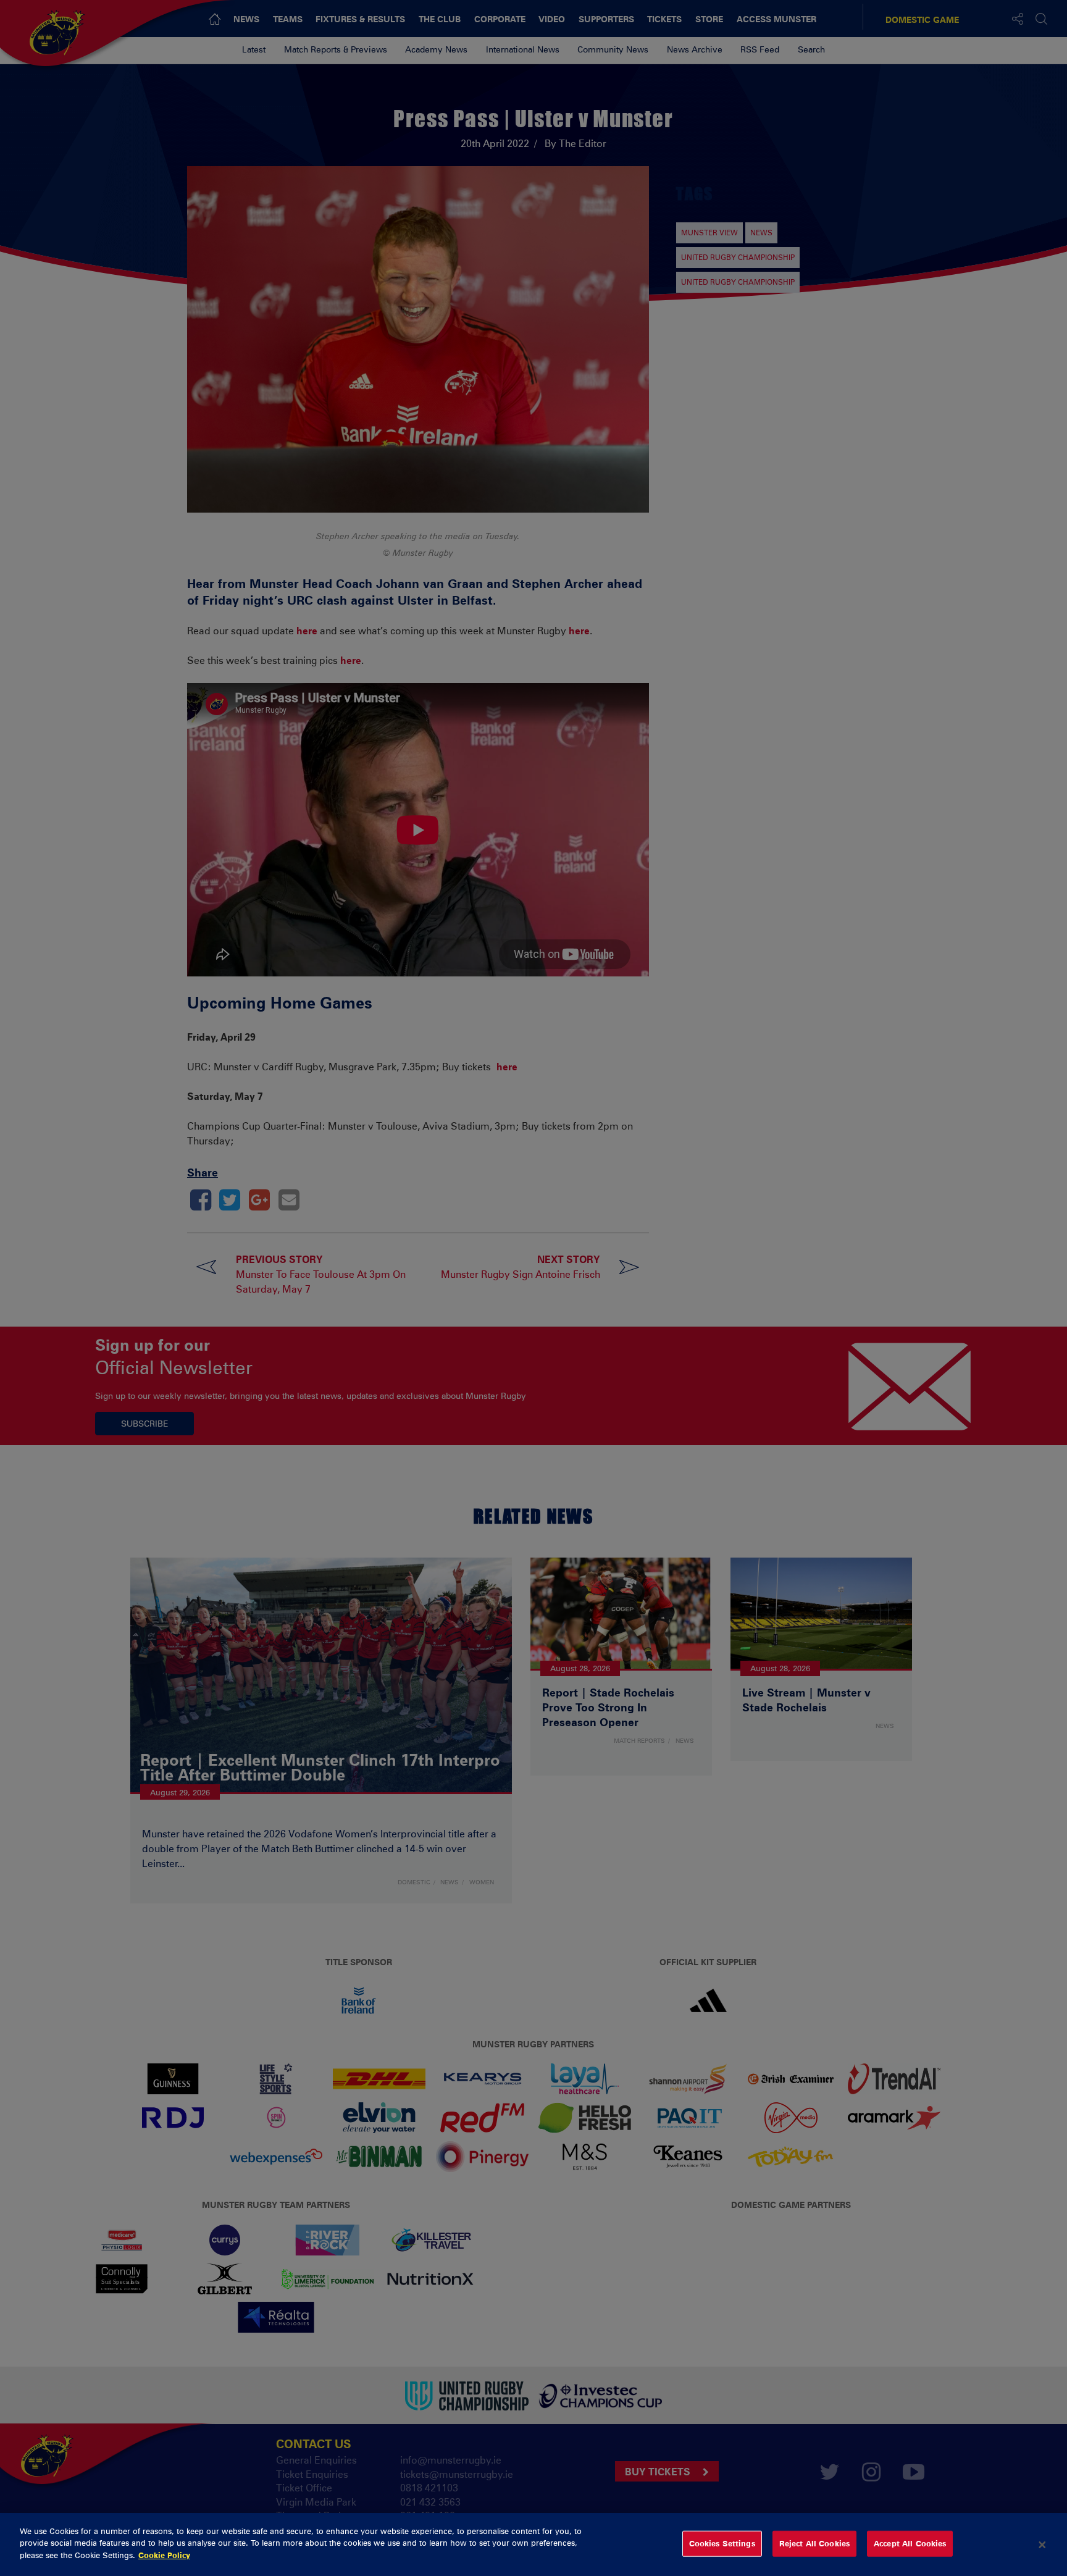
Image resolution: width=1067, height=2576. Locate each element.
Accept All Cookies (910, 2543)
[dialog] (533, 2545)
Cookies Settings (722, 2543)
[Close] (1042, 2545)
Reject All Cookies (814, 2543)
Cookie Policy (164, 2555)
